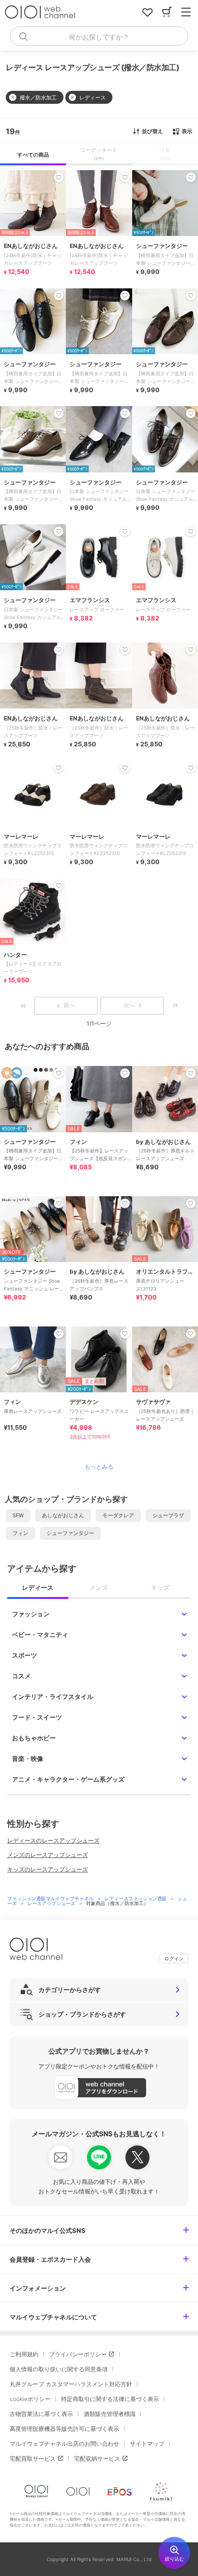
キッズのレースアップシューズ (48, 1869)
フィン (20, 1533)
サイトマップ (147, 2444)
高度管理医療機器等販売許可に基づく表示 (64, 2429)
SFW (18, 1515)
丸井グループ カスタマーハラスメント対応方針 (71, 2384)
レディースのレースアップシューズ (53, 1840)
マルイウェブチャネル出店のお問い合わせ (64, 2444)
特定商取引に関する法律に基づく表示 (110, 2399)
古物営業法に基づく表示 (41, 2414)
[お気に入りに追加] (59, 1073)
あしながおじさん (63, 1515)
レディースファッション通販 (136, 1898)
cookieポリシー (30, 2399)
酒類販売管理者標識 (110, 2414)
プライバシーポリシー (78, 2354)
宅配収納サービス (97, 2458)
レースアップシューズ (52, 1903)
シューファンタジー (70, 1533)
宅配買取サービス (33, 2458)
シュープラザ (168, 1515)
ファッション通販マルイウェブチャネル (51, 1898)
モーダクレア (118, 1515)
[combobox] (99, 36)
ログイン (174, 1958)
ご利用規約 (24, 2354)
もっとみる (99, 1467)
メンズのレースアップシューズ (48, 1855)
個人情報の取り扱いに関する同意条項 (59, 2369)
